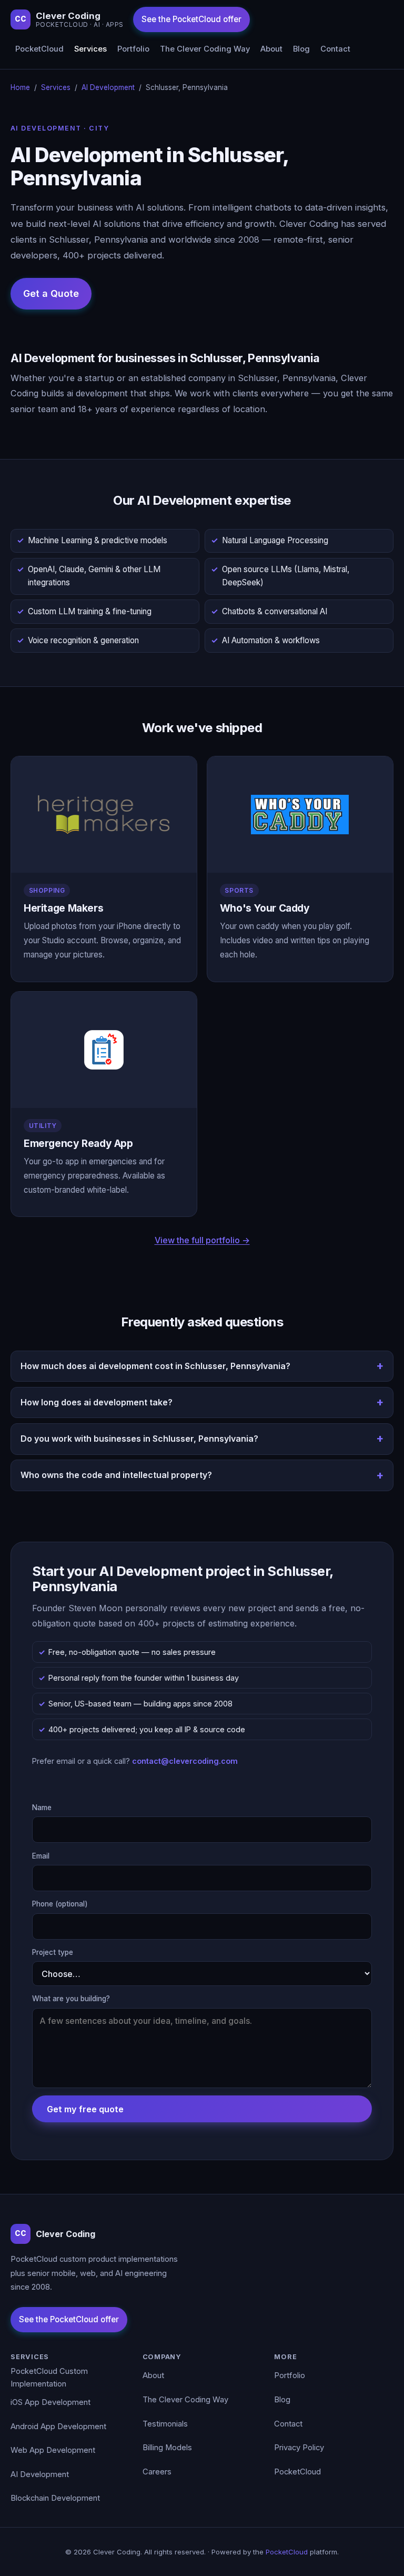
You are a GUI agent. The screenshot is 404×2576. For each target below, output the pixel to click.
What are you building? (71, 1999)
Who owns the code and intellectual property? (116, 1475)
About (271, 49)
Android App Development (58, 2427)
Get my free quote (85, 2109)
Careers (157, 2472)
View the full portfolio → (202, 1240)
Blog (301, 49)
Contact (335, 49)
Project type (53, 1952)
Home (20, 87)
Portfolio (133, 49)
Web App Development (53, 2450)
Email (41, 1856)
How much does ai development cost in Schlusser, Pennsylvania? (155, 1366)
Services (90, 49)
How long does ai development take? (97, 1402)
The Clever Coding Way (205, 49)
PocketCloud (39, 49)
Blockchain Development (55, 2498)
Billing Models (167, 2448)
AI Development (108, 87)
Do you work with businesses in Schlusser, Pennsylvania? (139, 1439)
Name (42, 1808)
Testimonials (165, 2424)
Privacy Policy (299, 2448)
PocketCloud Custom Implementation (49, 2378)
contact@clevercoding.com (185, 1761)
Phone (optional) (60, 1904)
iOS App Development (50, 2402)
